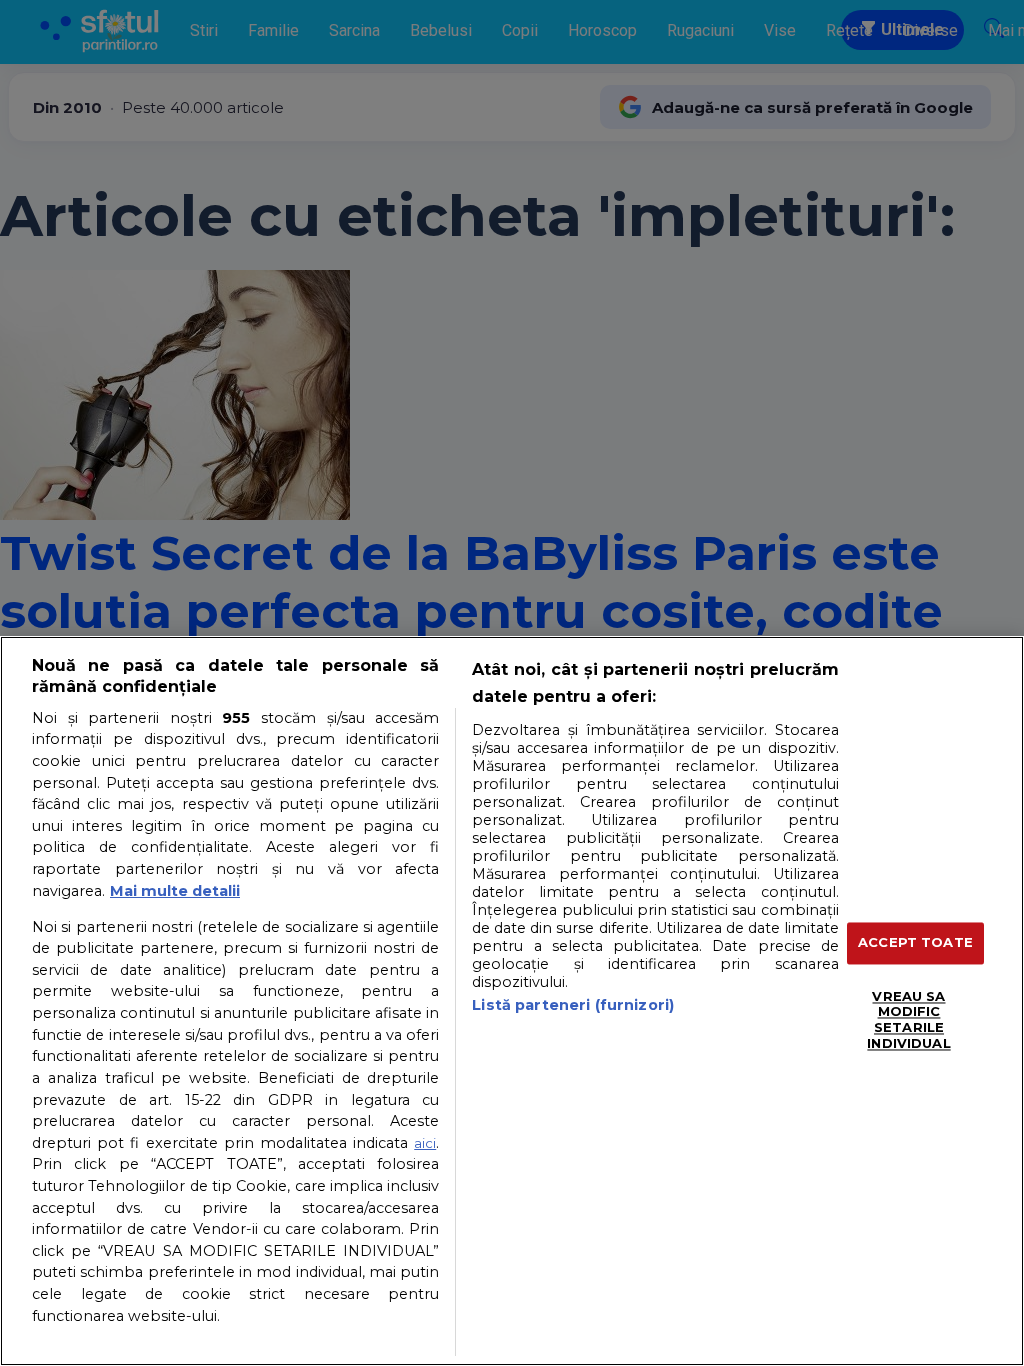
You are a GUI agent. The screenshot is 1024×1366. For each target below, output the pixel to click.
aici (425, 1143)
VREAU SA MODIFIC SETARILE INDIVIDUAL (908, 1019)
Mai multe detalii (175, 891)
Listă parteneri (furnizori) (573, 1005)
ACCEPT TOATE (915, 943)
